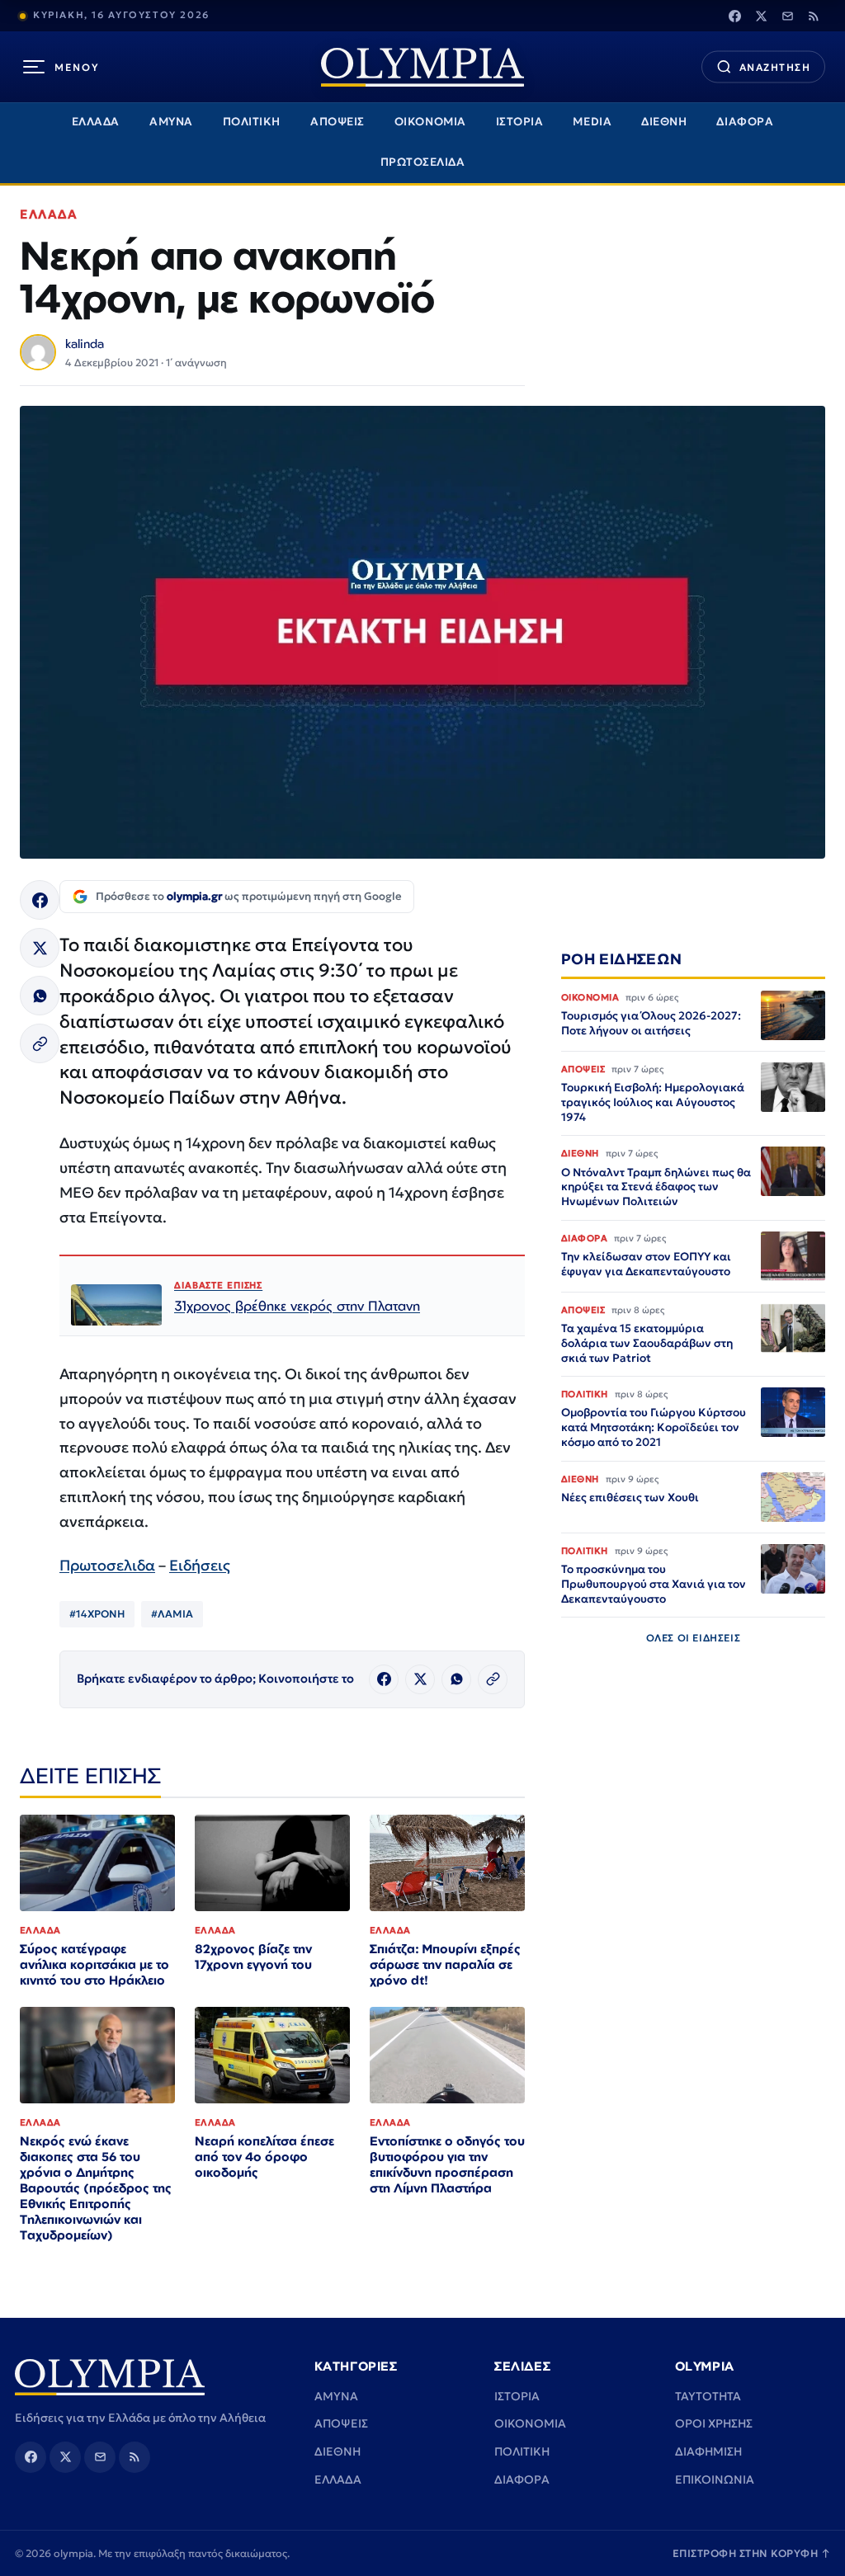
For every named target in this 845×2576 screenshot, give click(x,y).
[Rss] (814, 16)
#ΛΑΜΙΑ (172, 1614)
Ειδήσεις (200, 1565)
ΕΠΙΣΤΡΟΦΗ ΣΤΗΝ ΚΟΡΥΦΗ (752, 2553)
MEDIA (592, 122)
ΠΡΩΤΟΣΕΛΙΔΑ (423, 162)
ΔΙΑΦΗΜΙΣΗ (708, 2451)
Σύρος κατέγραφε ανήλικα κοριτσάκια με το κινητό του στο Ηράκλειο (94, 1964)
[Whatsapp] (40, 996)
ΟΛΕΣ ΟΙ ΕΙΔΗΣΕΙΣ (694, 1638)
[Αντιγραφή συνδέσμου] (40, 1043)
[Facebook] (734, 16)
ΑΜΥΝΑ (171, 122)
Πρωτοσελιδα (107, 1565)
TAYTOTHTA (708, 2396)
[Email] (787, 16)
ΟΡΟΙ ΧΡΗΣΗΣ (714, 2423)
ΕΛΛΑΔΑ (96, 122)
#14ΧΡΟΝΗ (97, 1614)
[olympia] (422, 67)
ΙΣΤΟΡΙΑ (520, 122)
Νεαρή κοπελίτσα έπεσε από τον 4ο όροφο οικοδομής (264, 2157)
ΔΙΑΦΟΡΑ (745, 122)
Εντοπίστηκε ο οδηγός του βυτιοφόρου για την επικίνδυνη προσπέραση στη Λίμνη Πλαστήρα (447, 2164)
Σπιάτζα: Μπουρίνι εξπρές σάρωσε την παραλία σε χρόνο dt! (445, 1964)
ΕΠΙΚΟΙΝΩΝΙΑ (715, 2479)
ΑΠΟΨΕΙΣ (338, 122)
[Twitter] (761, 16)
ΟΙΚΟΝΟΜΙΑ (430, 122)
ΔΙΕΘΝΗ (664, 122)
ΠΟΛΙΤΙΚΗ (252, 122)
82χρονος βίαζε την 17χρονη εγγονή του (253, 1957)
